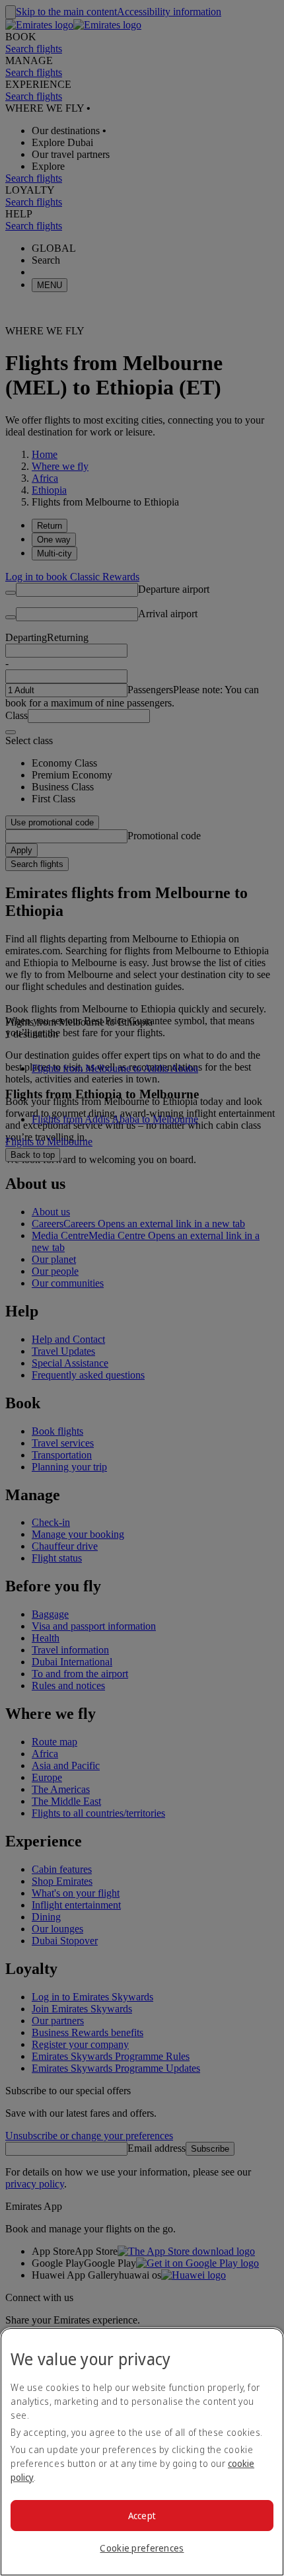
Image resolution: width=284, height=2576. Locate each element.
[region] (142, 2452)
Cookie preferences (142, 2548)
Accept (142, 2516)
